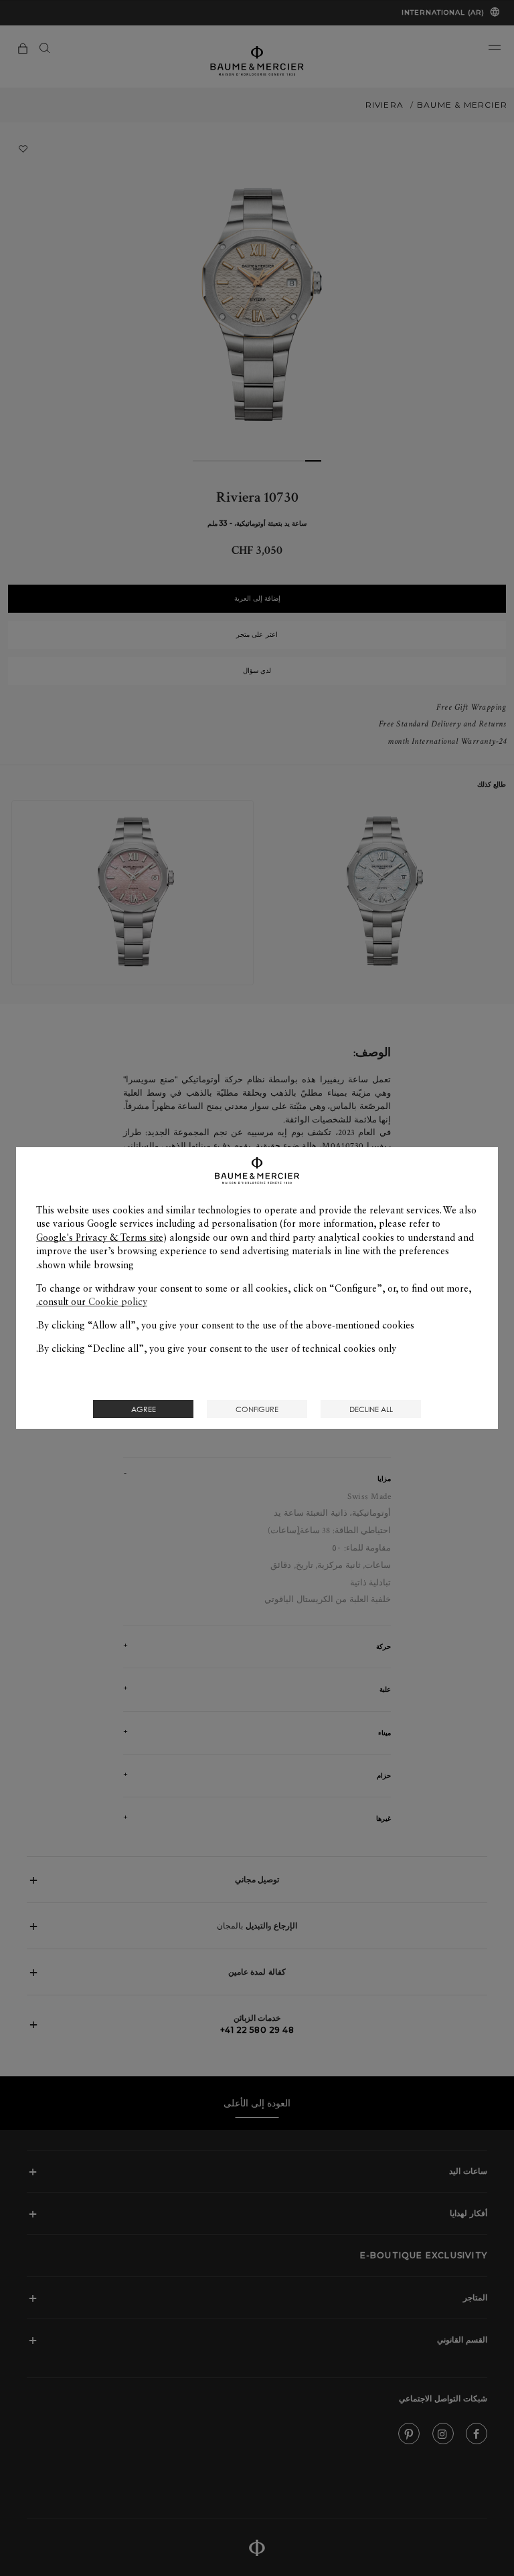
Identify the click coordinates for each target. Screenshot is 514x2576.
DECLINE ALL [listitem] (371, 1409)
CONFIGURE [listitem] (257, 1409)
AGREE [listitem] (144, 1409)
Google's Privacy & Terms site (100, 1237)
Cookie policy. (92, 1302)
